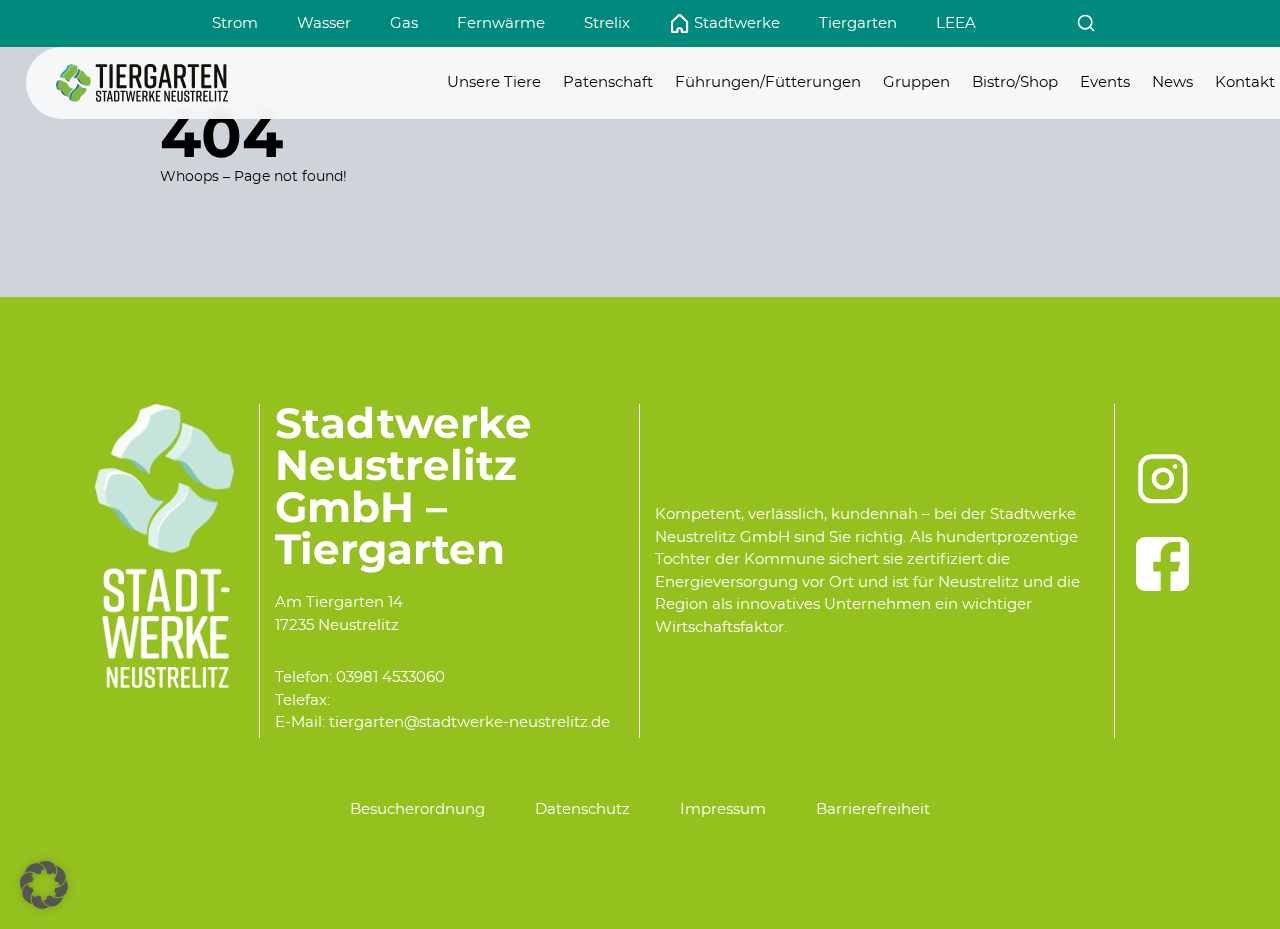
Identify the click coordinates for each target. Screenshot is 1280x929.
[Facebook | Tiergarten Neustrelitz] (1163, 564)
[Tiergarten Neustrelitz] (142, 83)
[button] (44, 885)
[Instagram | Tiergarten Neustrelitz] (1163, 479)
